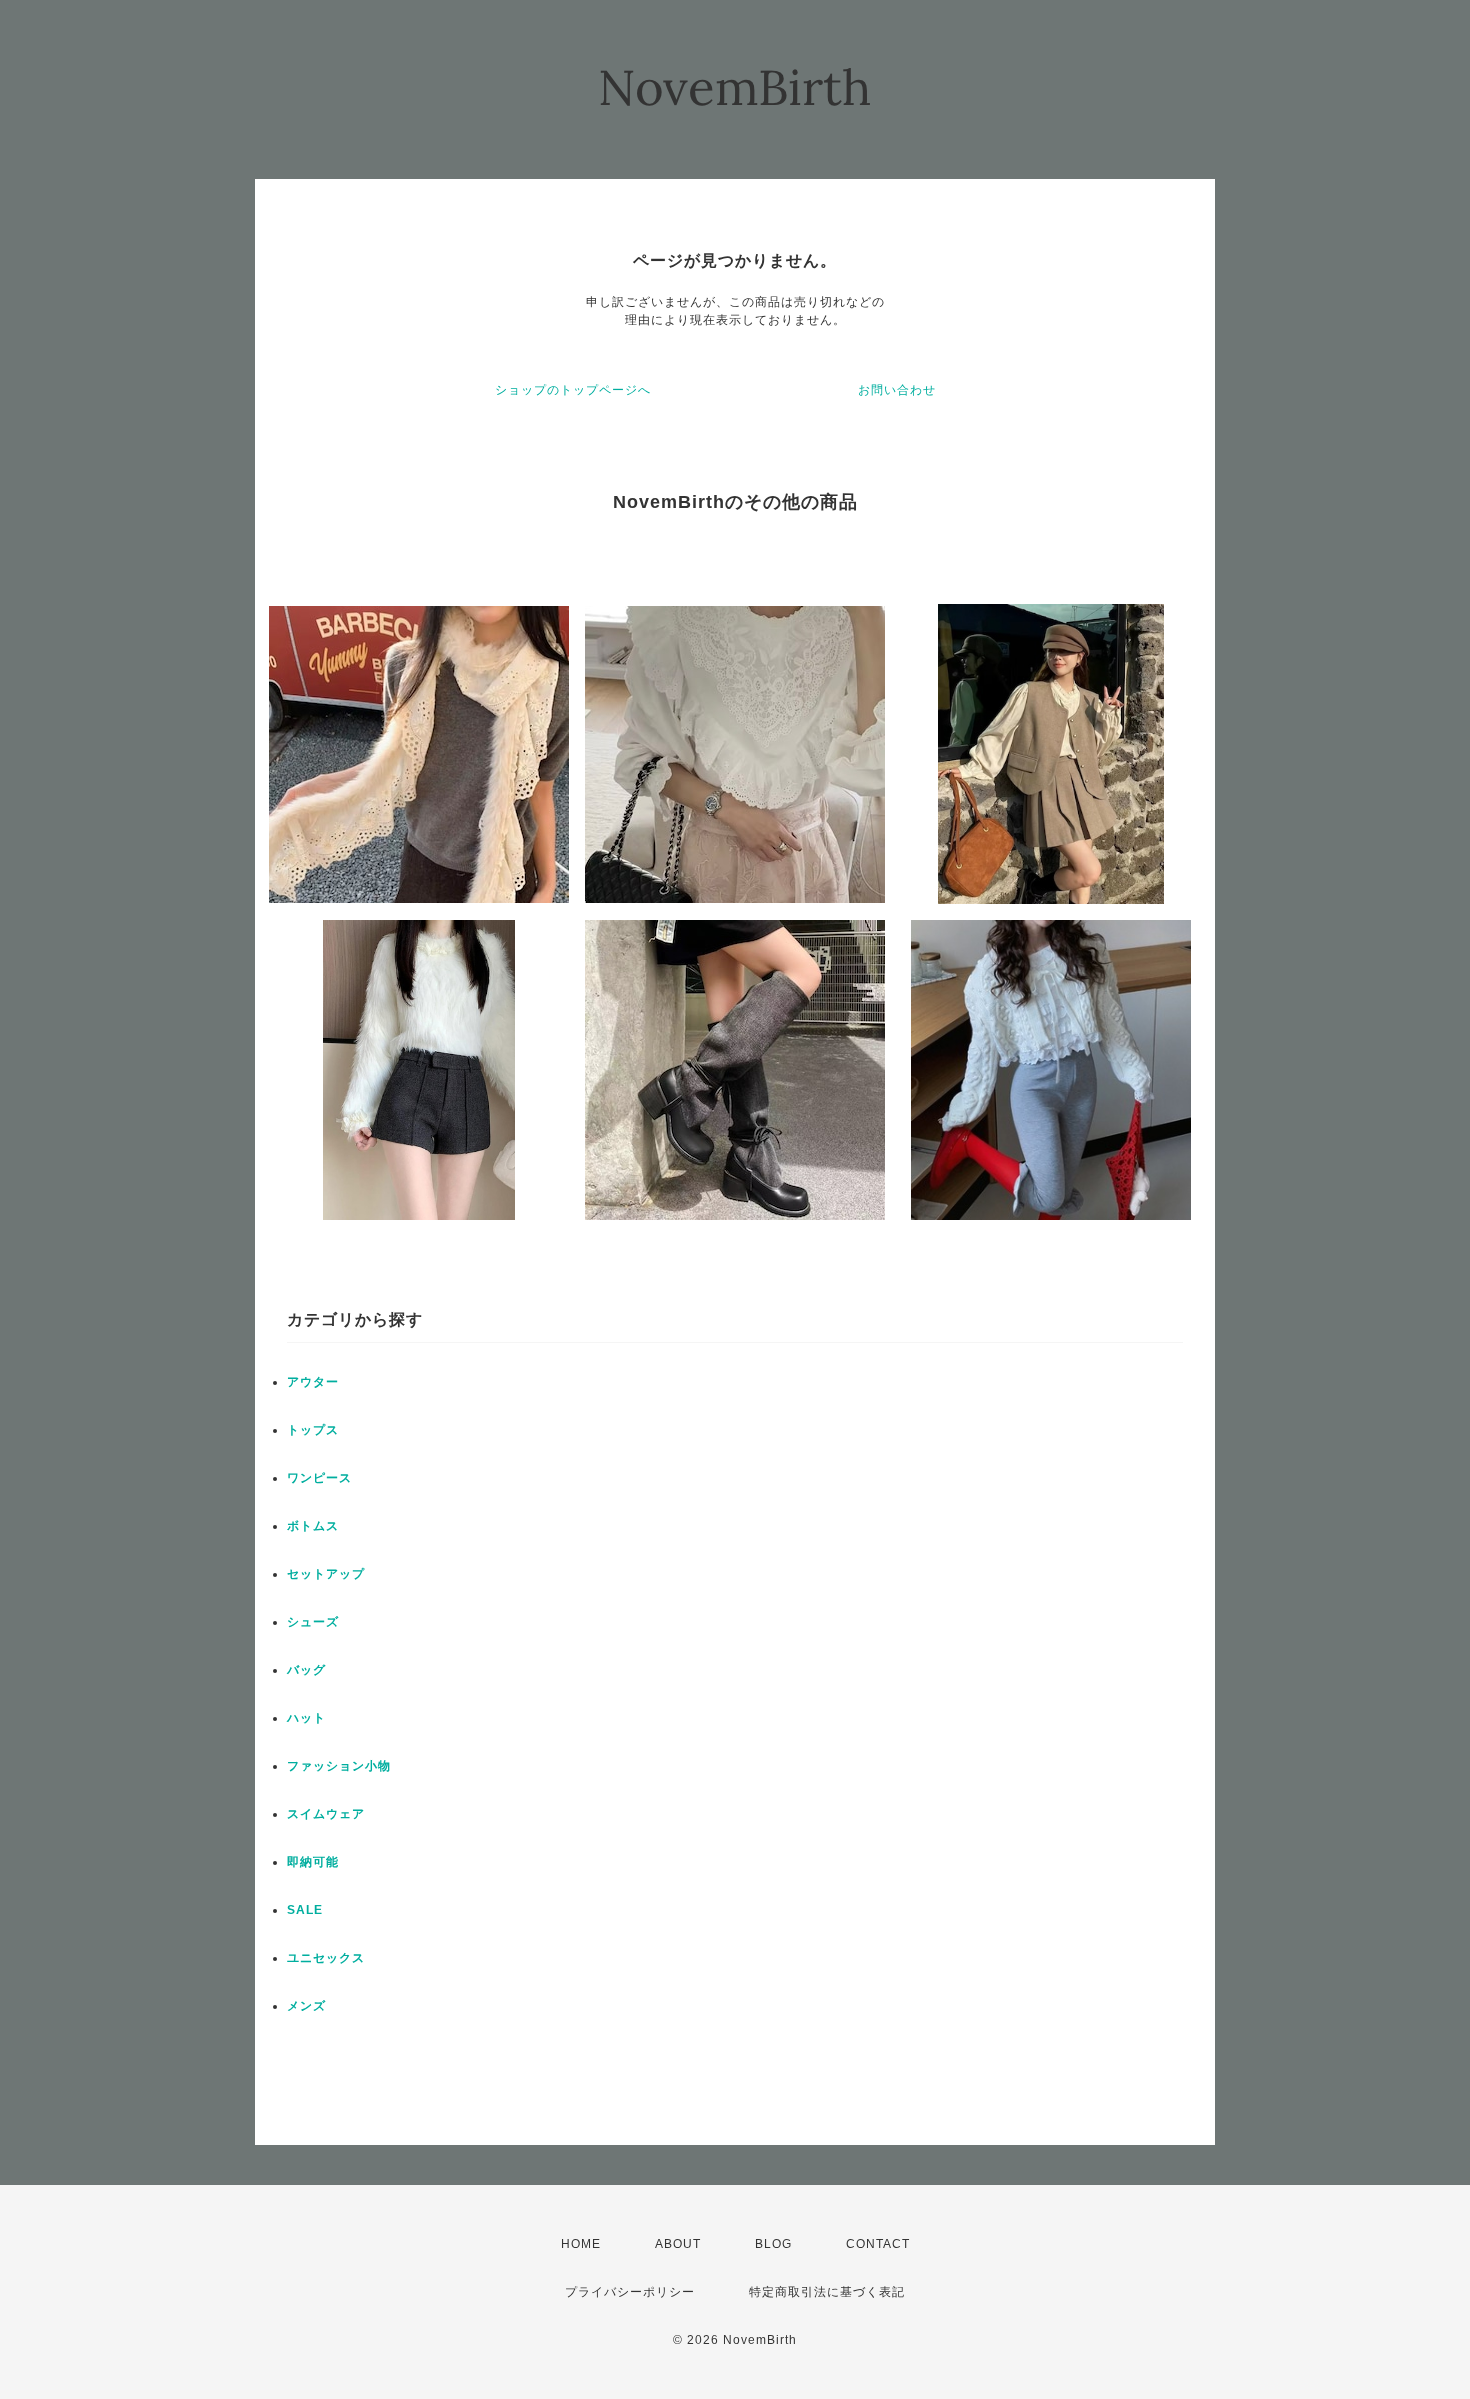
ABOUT (678, 2244)
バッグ (306, 1670)
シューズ (313, 1622)
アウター (313, 1382)
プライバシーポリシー (630, 2292)
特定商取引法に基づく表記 (827, 2292)
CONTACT (878, 2244)
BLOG (773, 2244)
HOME (581, 2244)
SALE (305, 1910)
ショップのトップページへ (573, 390)
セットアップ (326, 1574)
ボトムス (313, 1526)
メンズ (306, 2006)
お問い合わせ (897, 390)
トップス (313, 1430)
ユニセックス (326, 1958)
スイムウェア (326, 1814)
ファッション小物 (339, 1766)
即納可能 (313, 1862)
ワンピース (319, 1478)
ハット (306, 1718)
